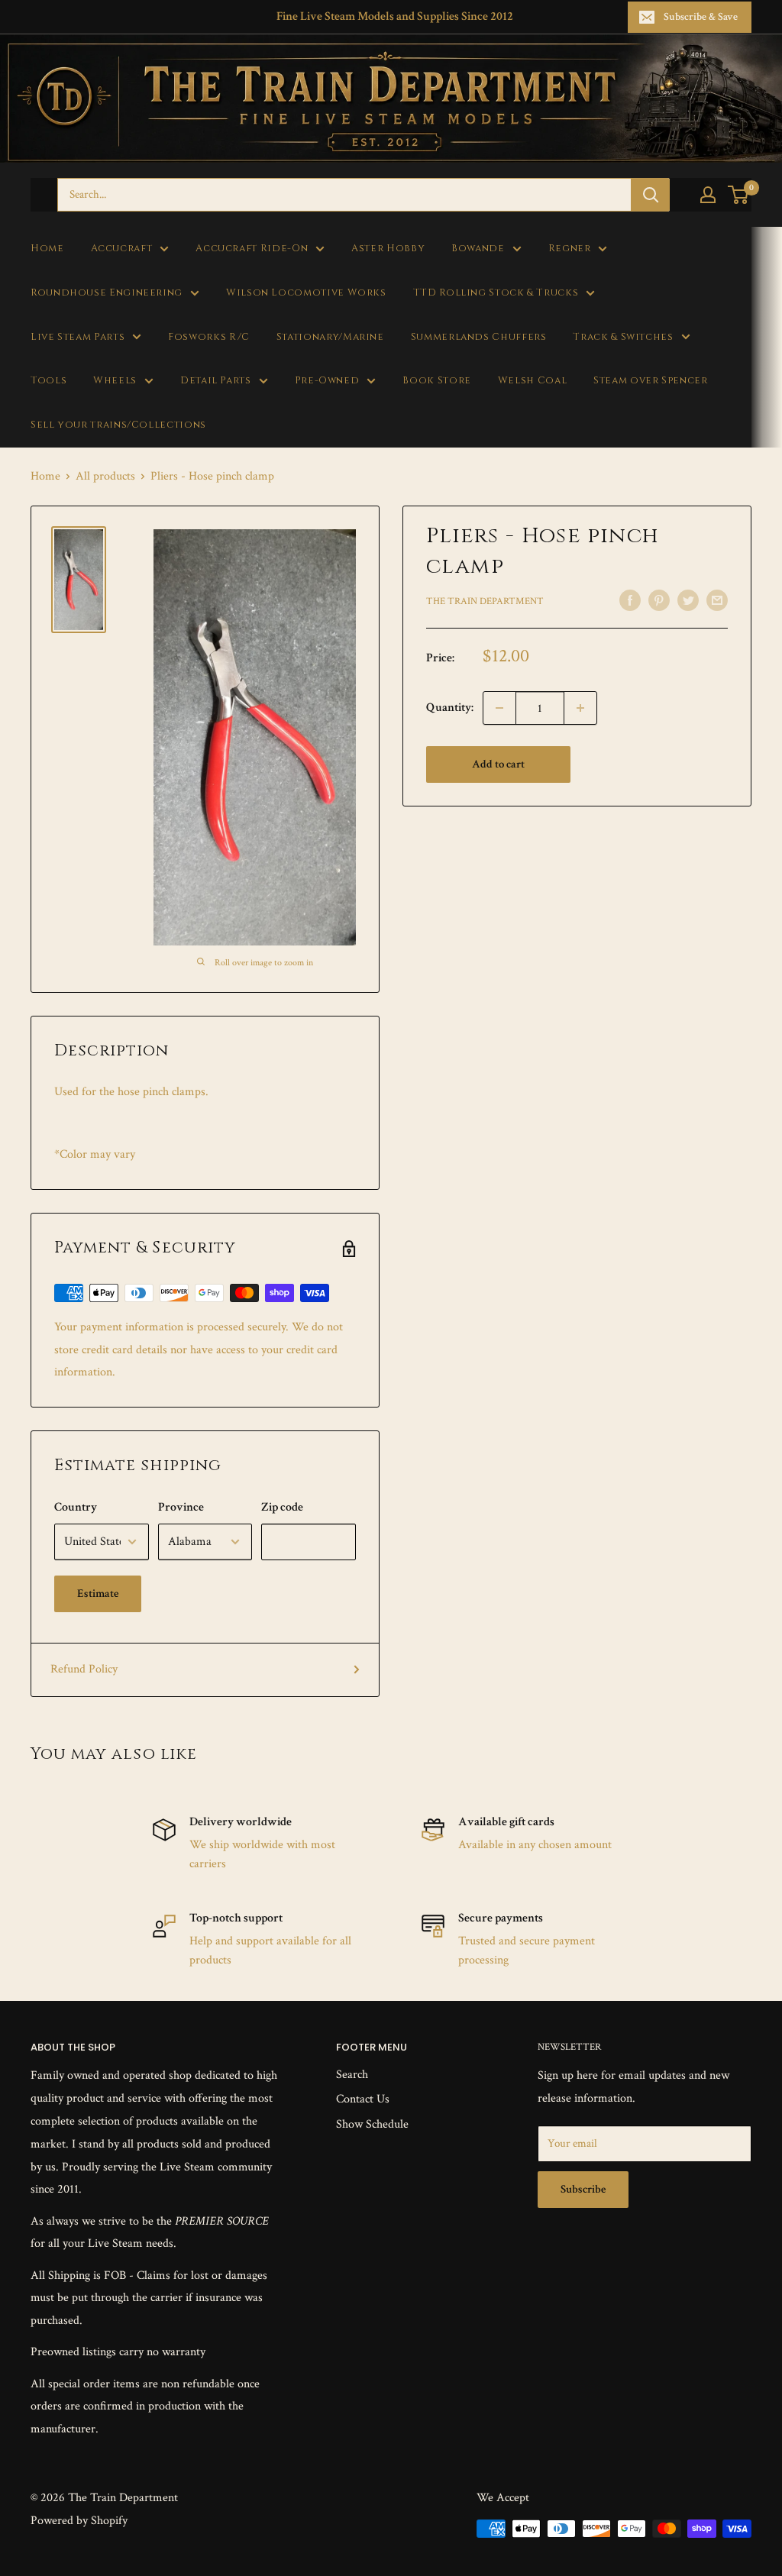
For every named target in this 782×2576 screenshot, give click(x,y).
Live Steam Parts (78, 337)
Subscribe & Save (701, 17)
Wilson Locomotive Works (306, 293)
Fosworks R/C (209, 337)
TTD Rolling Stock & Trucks (496, 293)
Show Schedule (372, 2124)
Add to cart (498, 764)
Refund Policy (84, 1669)
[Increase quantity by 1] (580, 708)
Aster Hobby (388, 249)
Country (76, 1507)
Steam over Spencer (650, 381)
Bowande (478, 249)
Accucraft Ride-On (252, 249)
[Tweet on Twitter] (688, 600)
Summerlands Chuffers (479, 337)
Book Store (436, 381)
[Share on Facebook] (630, 600)
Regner (570, 249)
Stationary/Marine (330, 337)
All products (105, 476)
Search (352, 2075)
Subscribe (583, 2189)
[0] (739, 195)
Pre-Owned (327, 381)
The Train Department (485, 601)
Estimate (98, 1593)
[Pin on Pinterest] (659, 600)
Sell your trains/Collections (118, 425)
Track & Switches (623, 337)
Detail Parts (216, 381)
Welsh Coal (532, 381)
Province (181, 1507)
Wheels (115, 381)
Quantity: (450, 708)
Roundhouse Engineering (107, 293)
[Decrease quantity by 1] (499, 708)
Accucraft (122, 249)
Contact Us (363, 2099)
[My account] (708, 195)
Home (47, 249)
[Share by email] (717, 600)
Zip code (282, 1507)
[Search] (651, 195)
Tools (48, 381)
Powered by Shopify (79, 2521)
